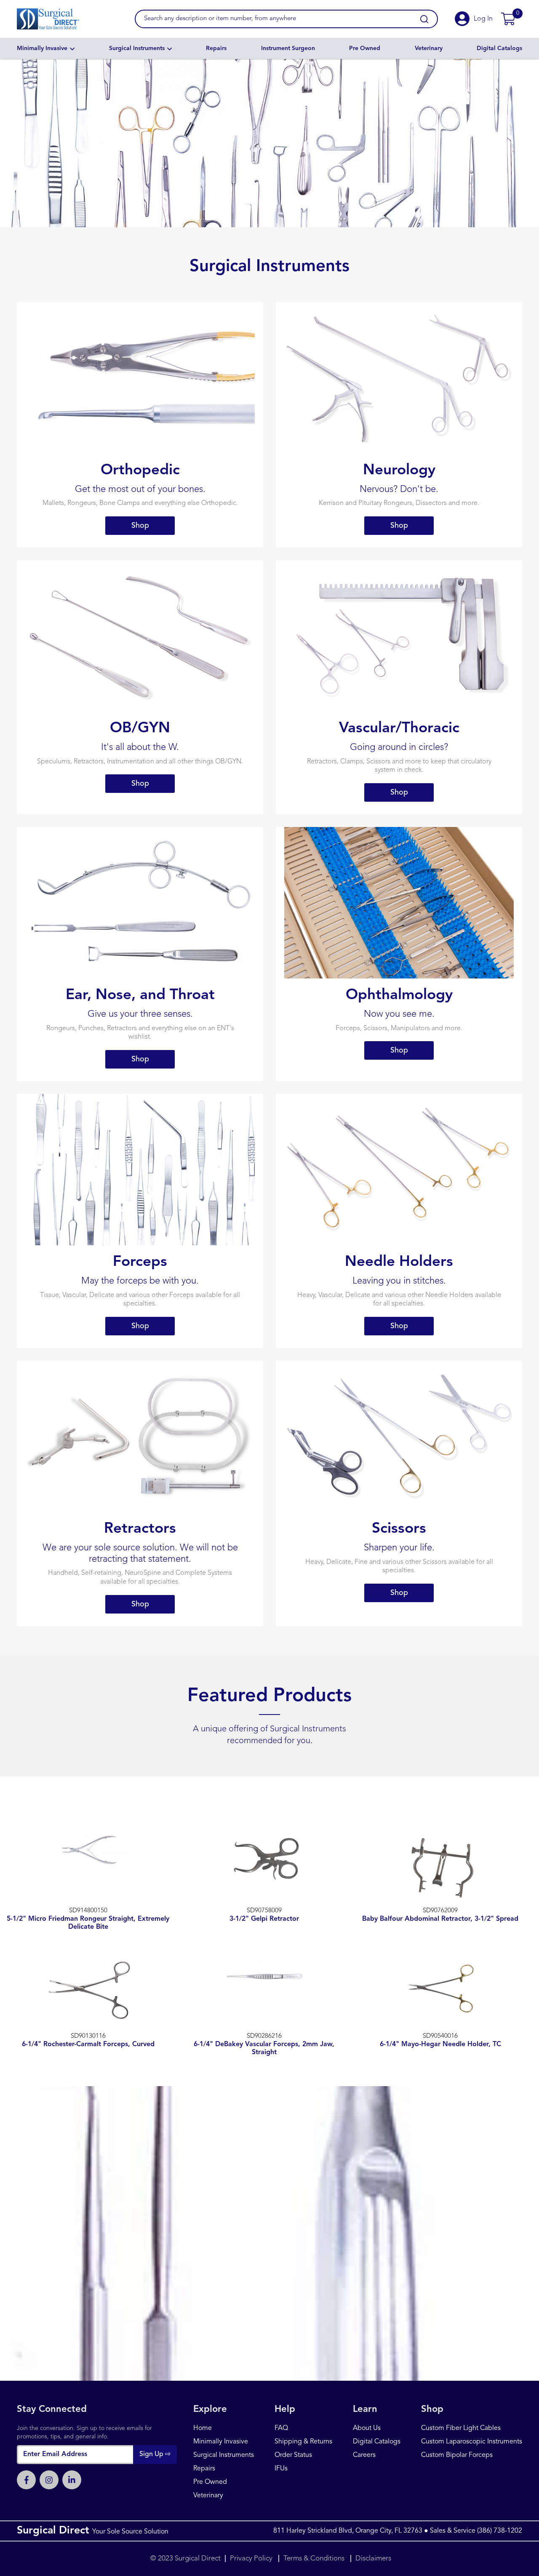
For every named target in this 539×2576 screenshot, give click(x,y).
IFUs (281, 2469)
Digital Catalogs (499, 48)
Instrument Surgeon (288, 48)
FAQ (281, 2428)
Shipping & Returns (303, 2442)
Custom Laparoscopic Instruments (472, 2442)
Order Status (293, 2455)
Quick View (88, 1877)
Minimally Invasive (42, 48)
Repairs (216, 48)
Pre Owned (365, 48)
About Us (367, 2428)
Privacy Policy (252, 2559)
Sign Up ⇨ (155, 2454)
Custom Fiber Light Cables (461, 2428)
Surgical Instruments (137, 48)
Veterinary (429, 48)
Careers (364, 2455)
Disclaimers (373, 2559)
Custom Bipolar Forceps (457, 2455)
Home (203, 2428)
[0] (508, 19)
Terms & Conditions (314, 2559)
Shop (140, 526)
